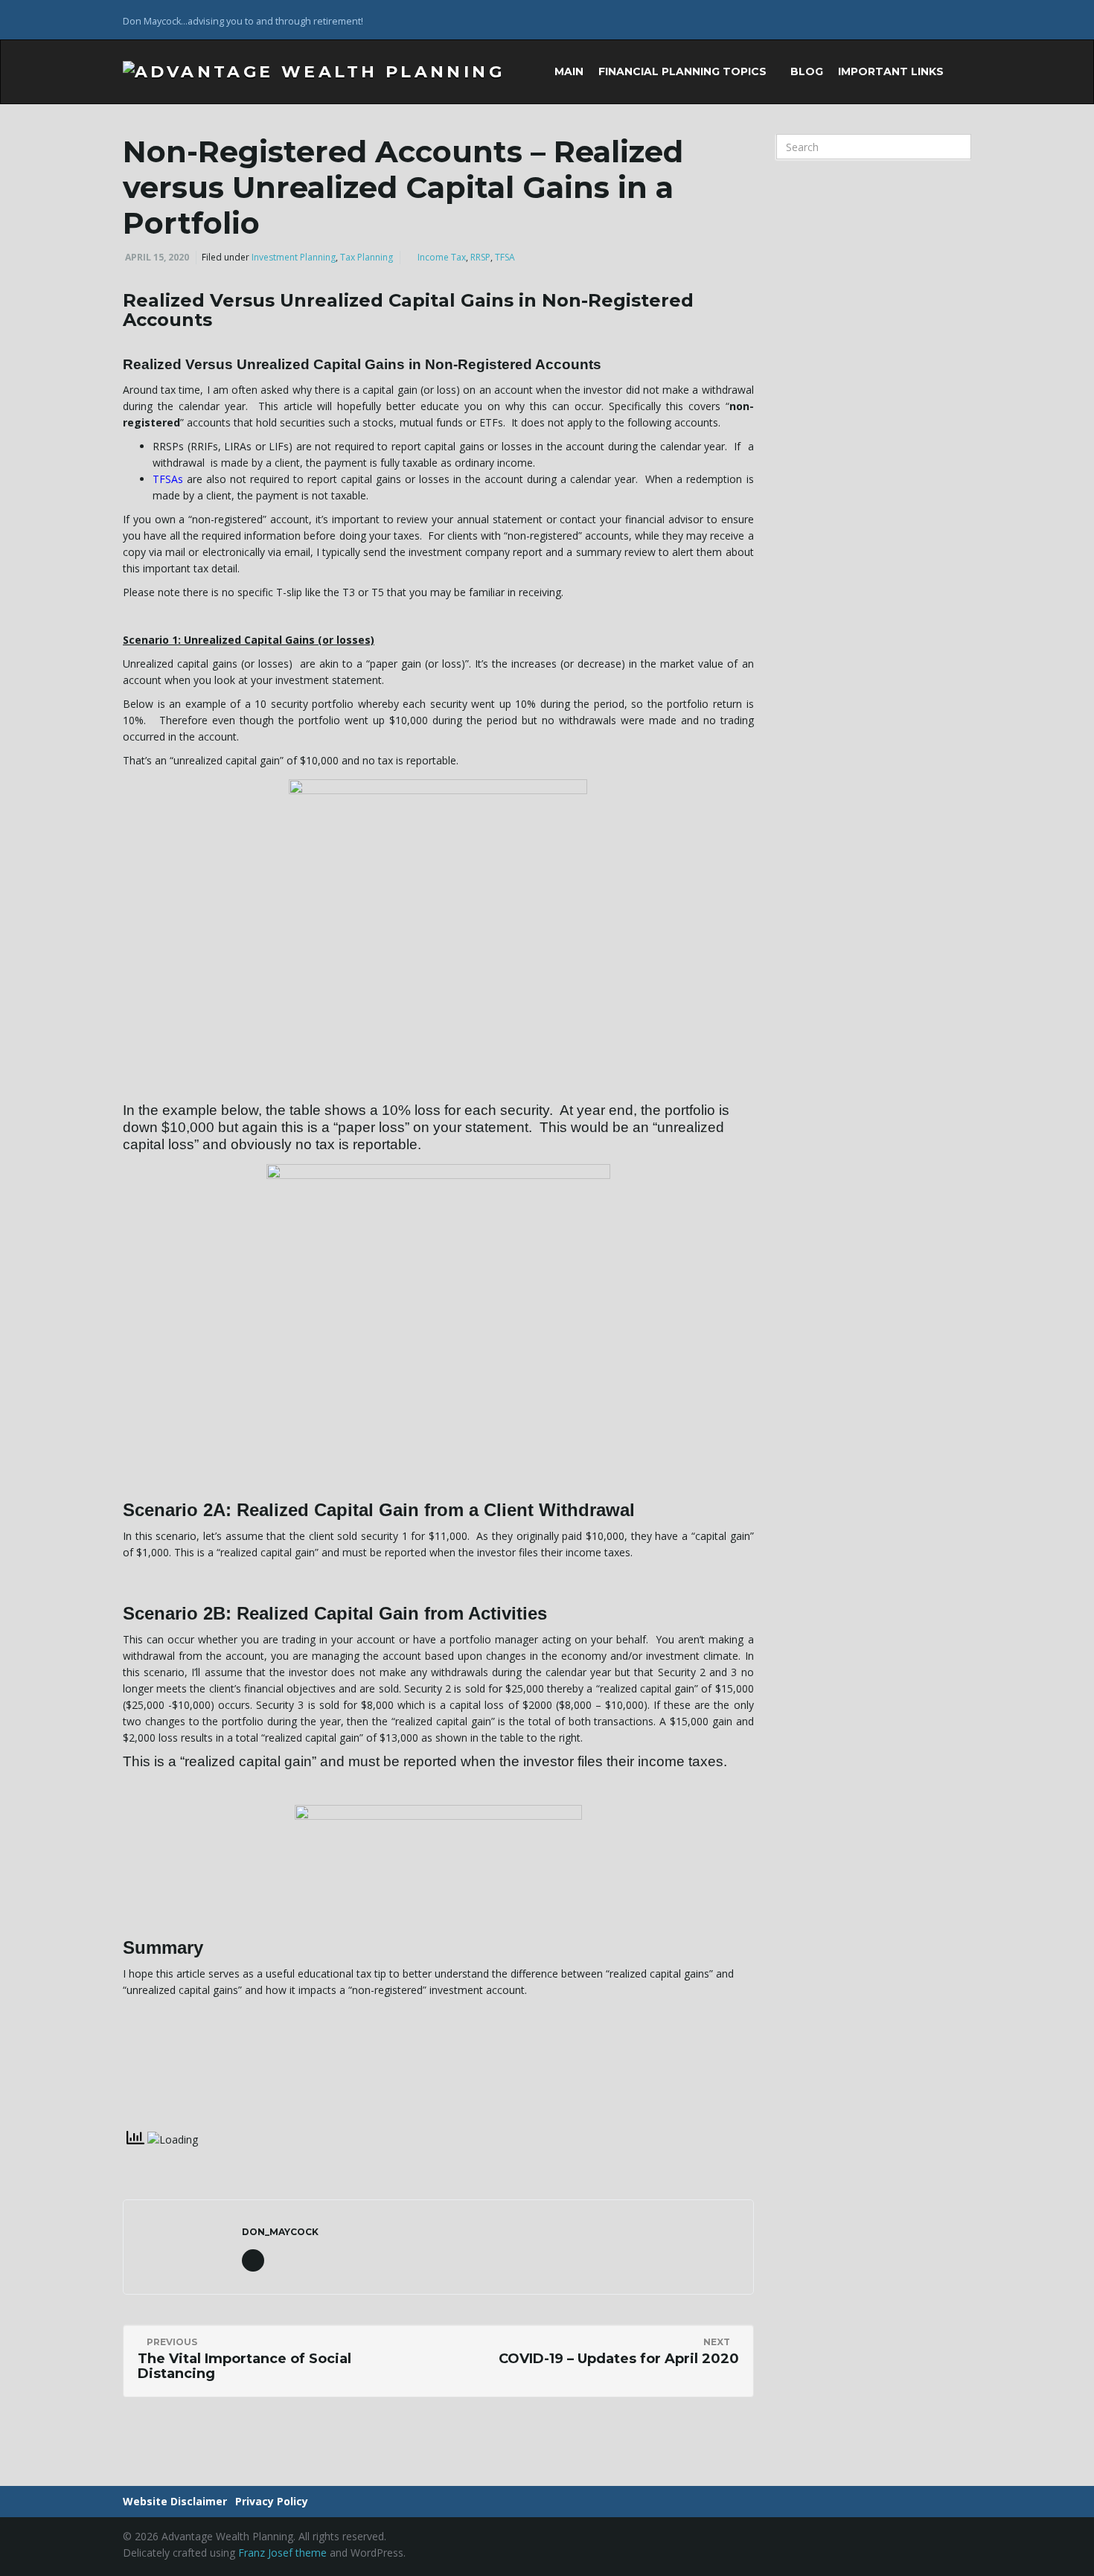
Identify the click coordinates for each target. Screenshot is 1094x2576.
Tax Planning (367, 257)
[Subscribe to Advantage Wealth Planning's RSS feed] (964, 20)
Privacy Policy (272, 2501)
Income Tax (442, 257)
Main (569, 71)
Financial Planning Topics (684, 71)
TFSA (505, 257)
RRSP (480, 257)
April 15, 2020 (157, 257)
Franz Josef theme (282, 2553)
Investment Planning (294, 257)
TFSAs (168, 479)
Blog (807, 71)
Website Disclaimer (175, 2501)
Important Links (892, 71)
